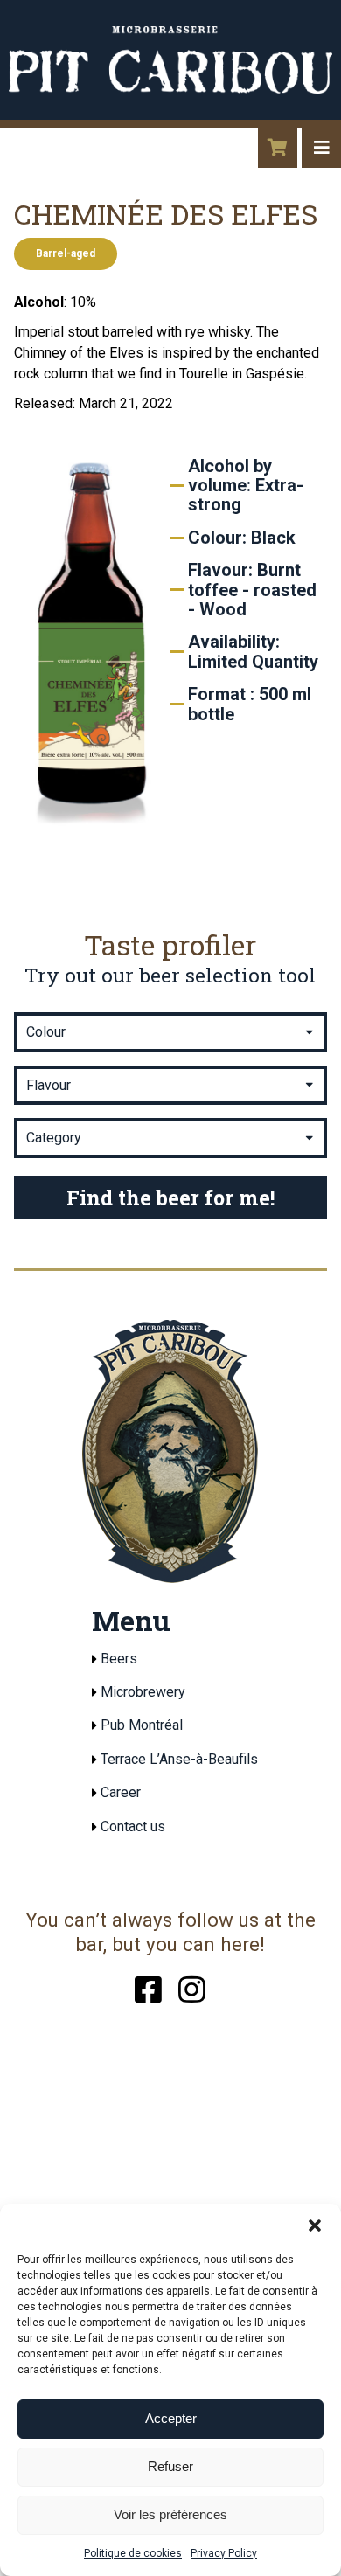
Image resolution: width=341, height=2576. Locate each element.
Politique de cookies (133, 2553)
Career (121, 1792)
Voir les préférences (170, 2514)
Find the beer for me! (170, 1198)
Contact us (133, 1826)
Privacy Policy (224, 2553)
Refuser (170, 2466)
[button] (315, 2225)
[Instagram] (192, 1987)
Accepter (171, 2418)
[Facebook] (148, 1987)
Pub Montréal (142, 1725)
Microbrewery (143, 1692)
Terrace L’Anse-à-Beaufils (179, 1759)
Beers (119, 1659)
